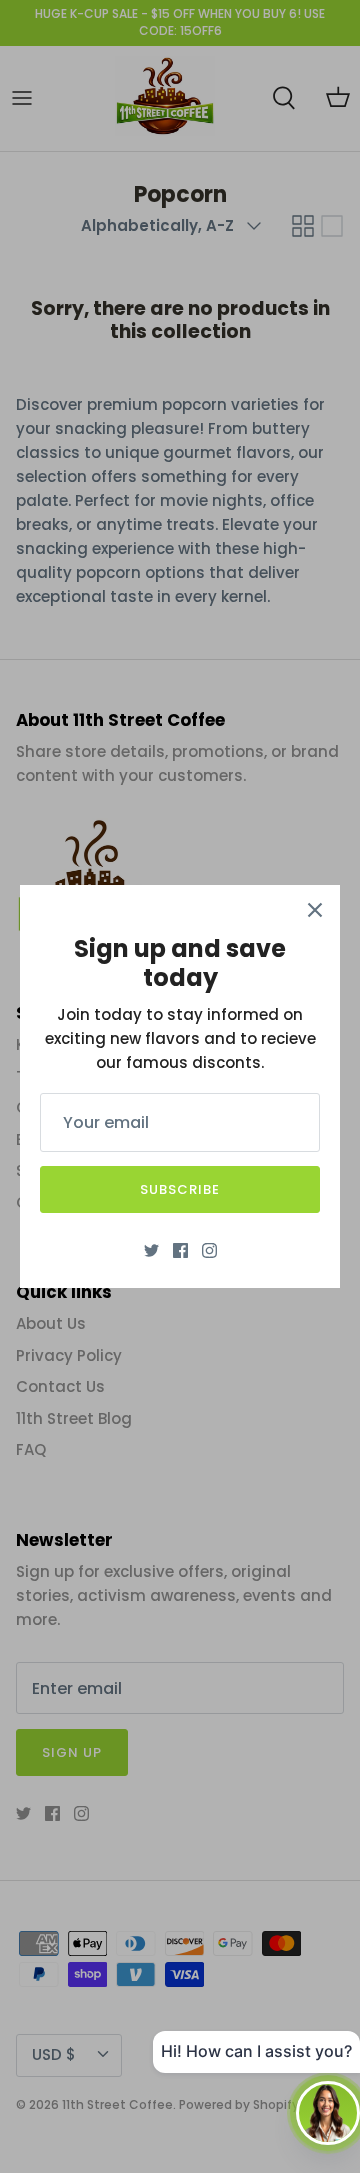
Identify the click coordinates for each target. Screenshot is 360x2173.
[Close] (315, 910)
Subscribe (180, 1189)
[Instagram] (209, 1250)
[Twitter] (151, 1250)
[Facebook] (180, 1250)
